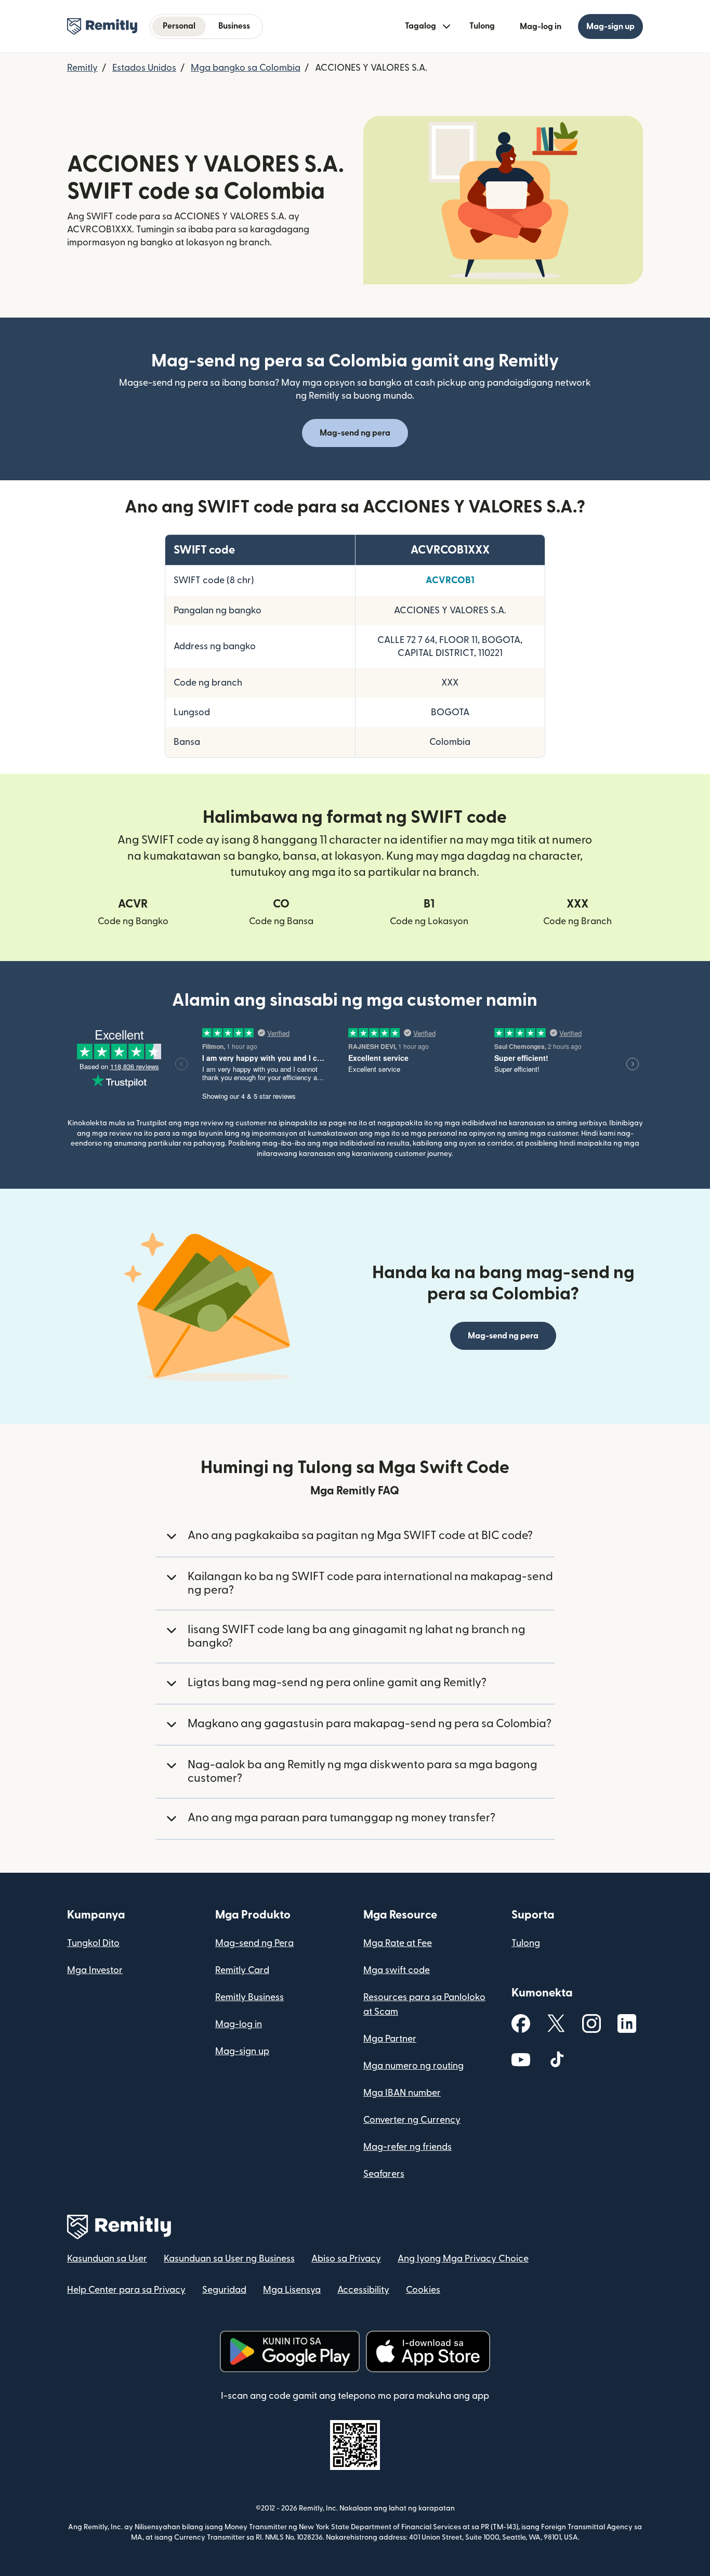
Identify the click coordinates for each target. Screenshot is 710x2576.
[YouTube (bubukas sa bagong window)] (521, 2059)
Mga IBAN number (402, 2093)
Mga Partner (390, 2039)
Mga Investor (95, 1970)
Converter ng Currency (412, 2120)
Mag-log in (239, 2024)
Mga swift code (397, 1970)
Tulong (482, 26)
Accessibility (363, 2290)
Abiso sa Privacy (346, 2259)
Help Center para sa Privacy (126, 2290)
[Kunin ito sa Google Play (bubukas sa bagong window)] (290, 2351)
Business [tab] (234, 26)
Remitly (82, 68)
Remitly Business (249, 1997)
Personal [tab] (179, 26)
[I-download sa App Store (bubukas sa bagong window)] (428, 2351)
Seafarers (384, 2174)
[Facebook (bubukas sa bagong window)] (521, 2023)
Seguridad (224, 2290)
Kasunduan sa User (107, 2259)
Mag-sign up (242, 2051)
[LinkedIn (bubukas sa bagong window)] (627, 2023)
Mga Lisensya (292, 2290)
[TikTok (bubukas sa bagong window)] (556, 2059)
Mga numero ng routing (413, 2066)
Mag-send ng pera (355, 433)
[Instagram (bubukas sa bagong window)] (591, 2023)
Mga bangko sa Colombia (246, 68)
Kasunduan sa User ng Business (229, 2259)
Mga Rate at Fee (398, 1943)
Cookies (423, 2290)
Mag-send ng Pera (254, 1943)
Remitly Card (242, 1970)
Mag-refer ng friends (407, 2147)
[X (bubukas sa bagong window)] (556, 2023)
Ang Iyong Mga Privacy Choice (463, 2259)
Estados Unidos (144, 68)
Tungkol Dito (93, 1943)
